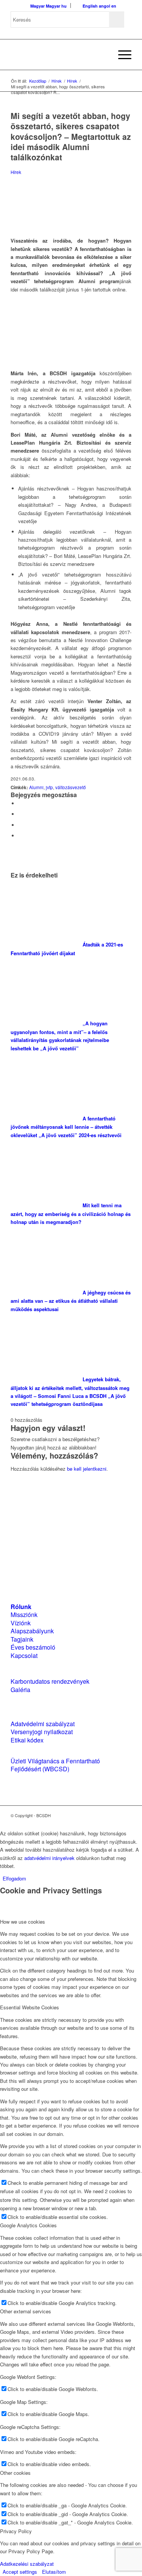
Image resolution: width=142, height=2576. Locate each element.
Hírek (16, 172)
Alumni (36, 787)
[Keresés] (103, 55)
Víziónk (21, 1623)
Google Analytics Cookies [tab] (28, 2225)
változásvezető (71, 787)
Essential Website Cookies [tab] (30, 2007)
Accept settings (20, 2572)
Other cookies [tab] (15, 2473)
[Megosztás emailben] (20, 836)
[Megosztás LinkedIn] (20, 825)
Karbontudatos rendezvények (50, 1681)
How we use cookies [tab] (23, 1922)
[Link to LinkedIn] (114, 1815)
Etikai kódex (27, 1740)
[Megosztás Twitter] (20, 814)
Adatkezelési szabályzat (27, 2564)
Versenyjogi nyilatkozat (42, 1732)
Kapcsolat (24, 1655)
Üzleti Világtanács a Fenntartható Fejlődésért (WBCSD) (55, 1765)
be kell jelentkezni (87, 1469)
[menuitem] (103, 55)
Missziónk (24, 1615)
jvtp (49, 787)
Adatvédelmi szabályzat (43, 1724)
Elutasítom (54, 2572)
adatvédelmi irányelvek (49, 1858)
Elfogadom (14, 1878)
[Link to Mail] (126, 1815)
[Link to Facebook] (103, 1815)
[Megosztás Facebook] (20, 803)
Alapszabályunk (32, 1631)
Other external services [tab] (26, 2311)
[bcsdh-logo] (59, 55)
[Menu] (121, 55)
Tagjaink (22, 1639)
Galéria (20, 1690)
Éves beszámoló (33, 1647)
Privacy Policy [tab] (16, 2531)
